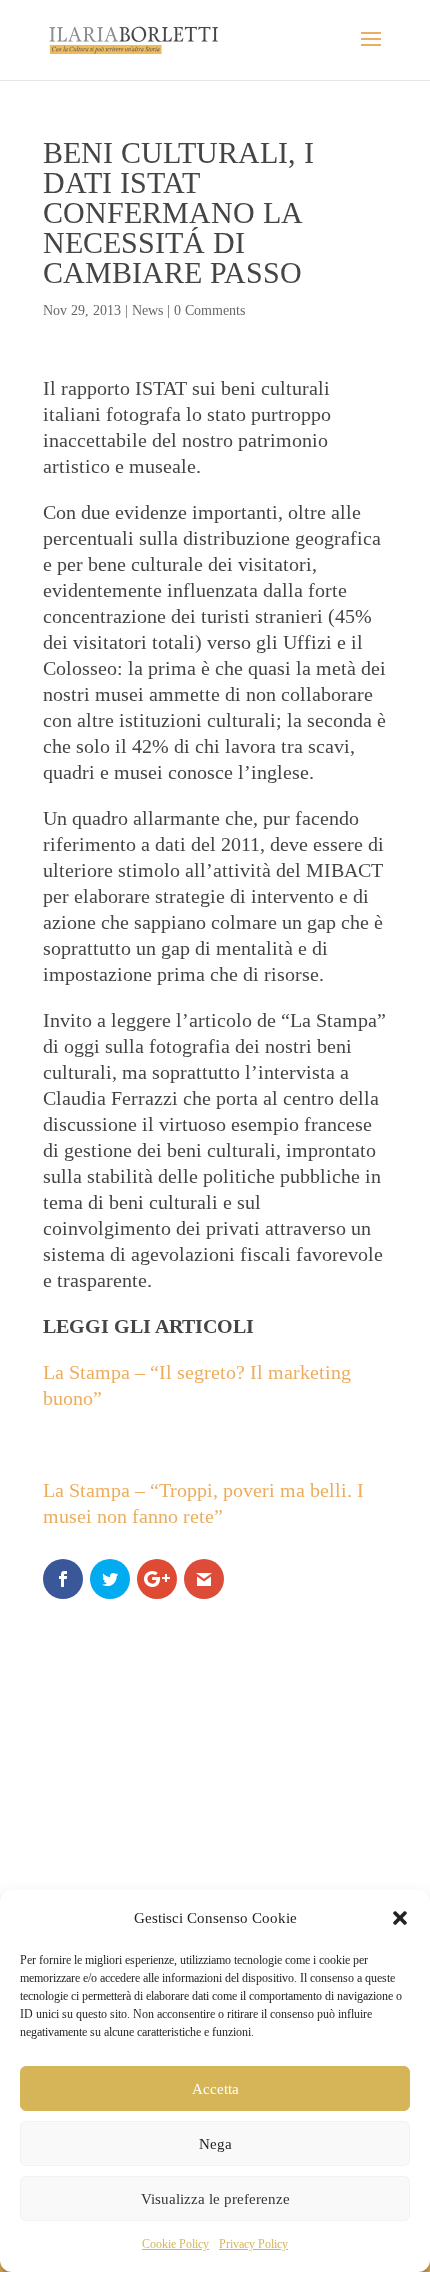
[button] (400, 1918)
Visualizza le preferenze (215, 2199)
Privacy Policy (253, 2244)
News (147, 310)
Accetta (215, 2089)
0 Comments (209, 310)
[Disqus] (215, 1862)
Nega (215, 2144)
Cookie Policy (175, 2244)
